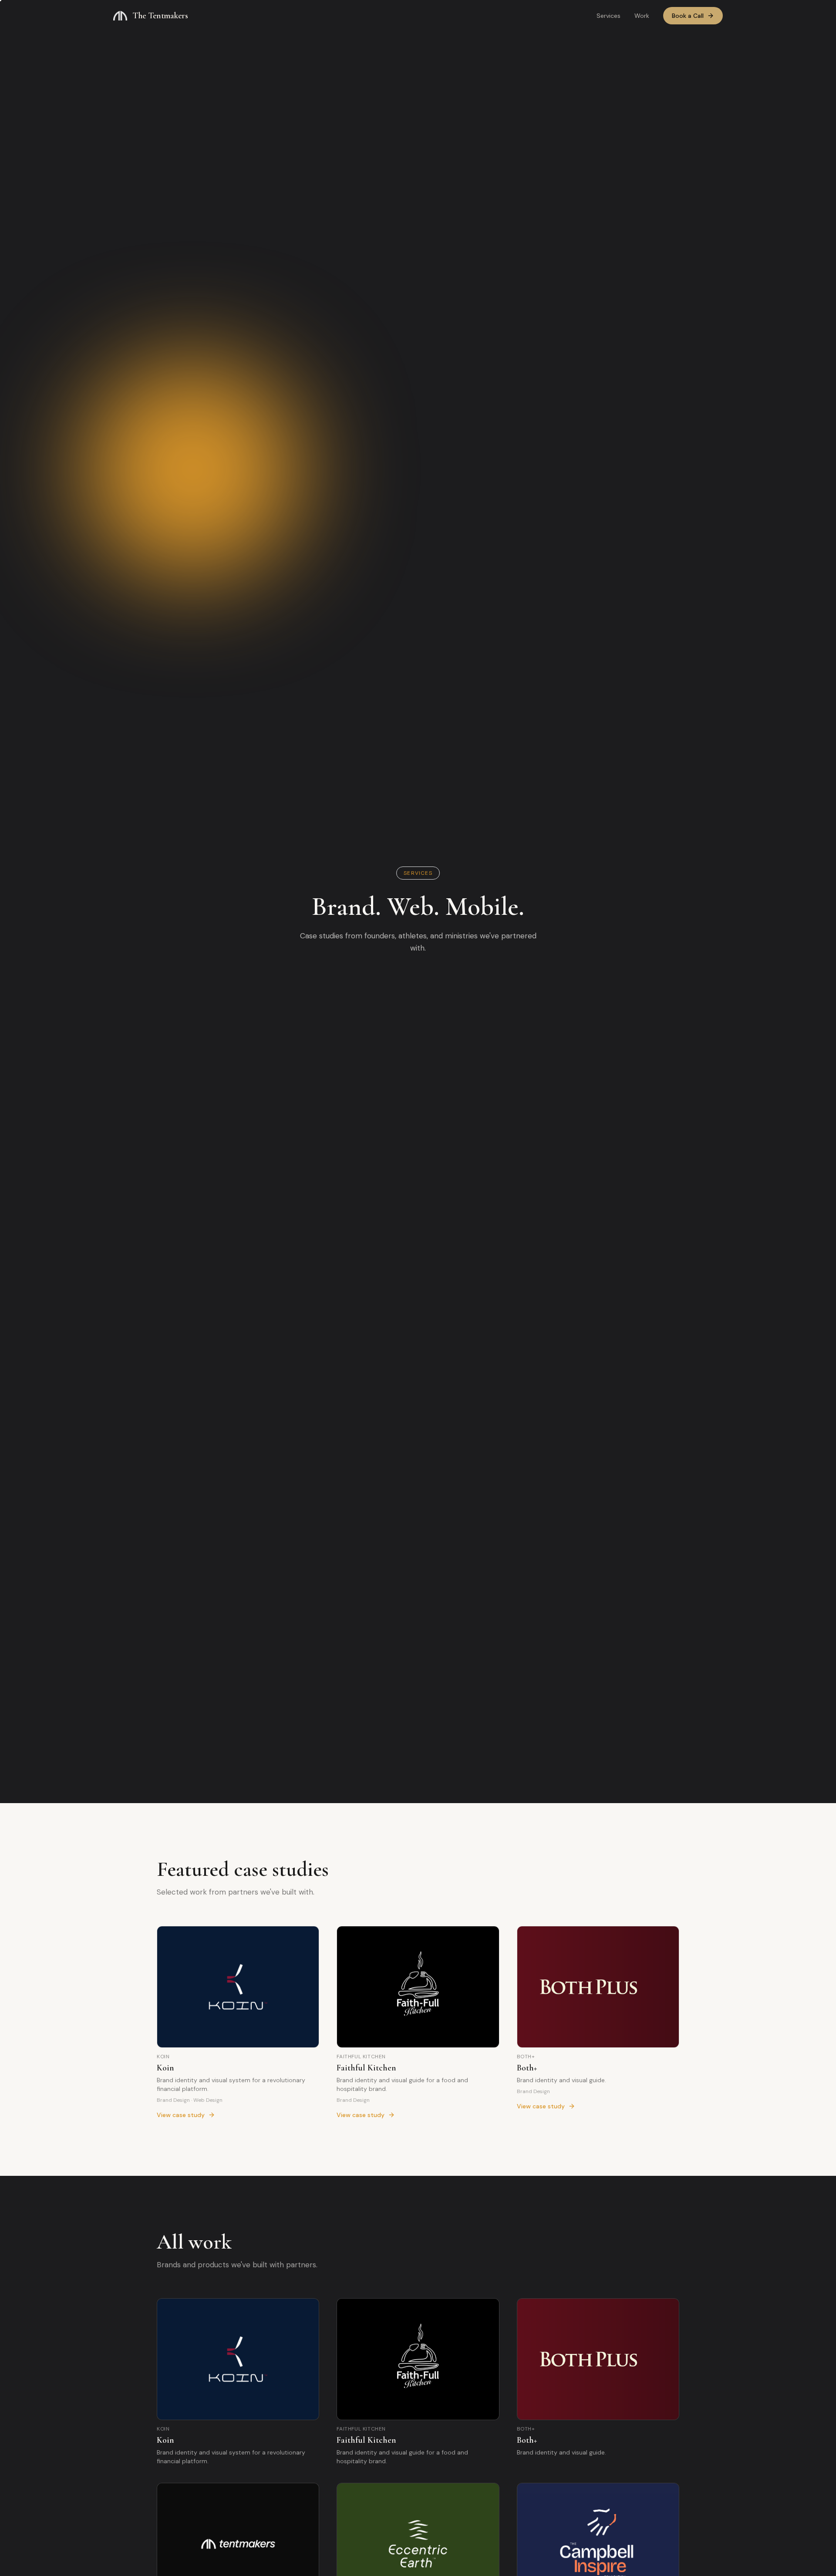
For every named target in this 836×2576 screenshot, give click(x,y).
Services (608, 16)
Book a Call (688, 16)
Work (642, 16)
